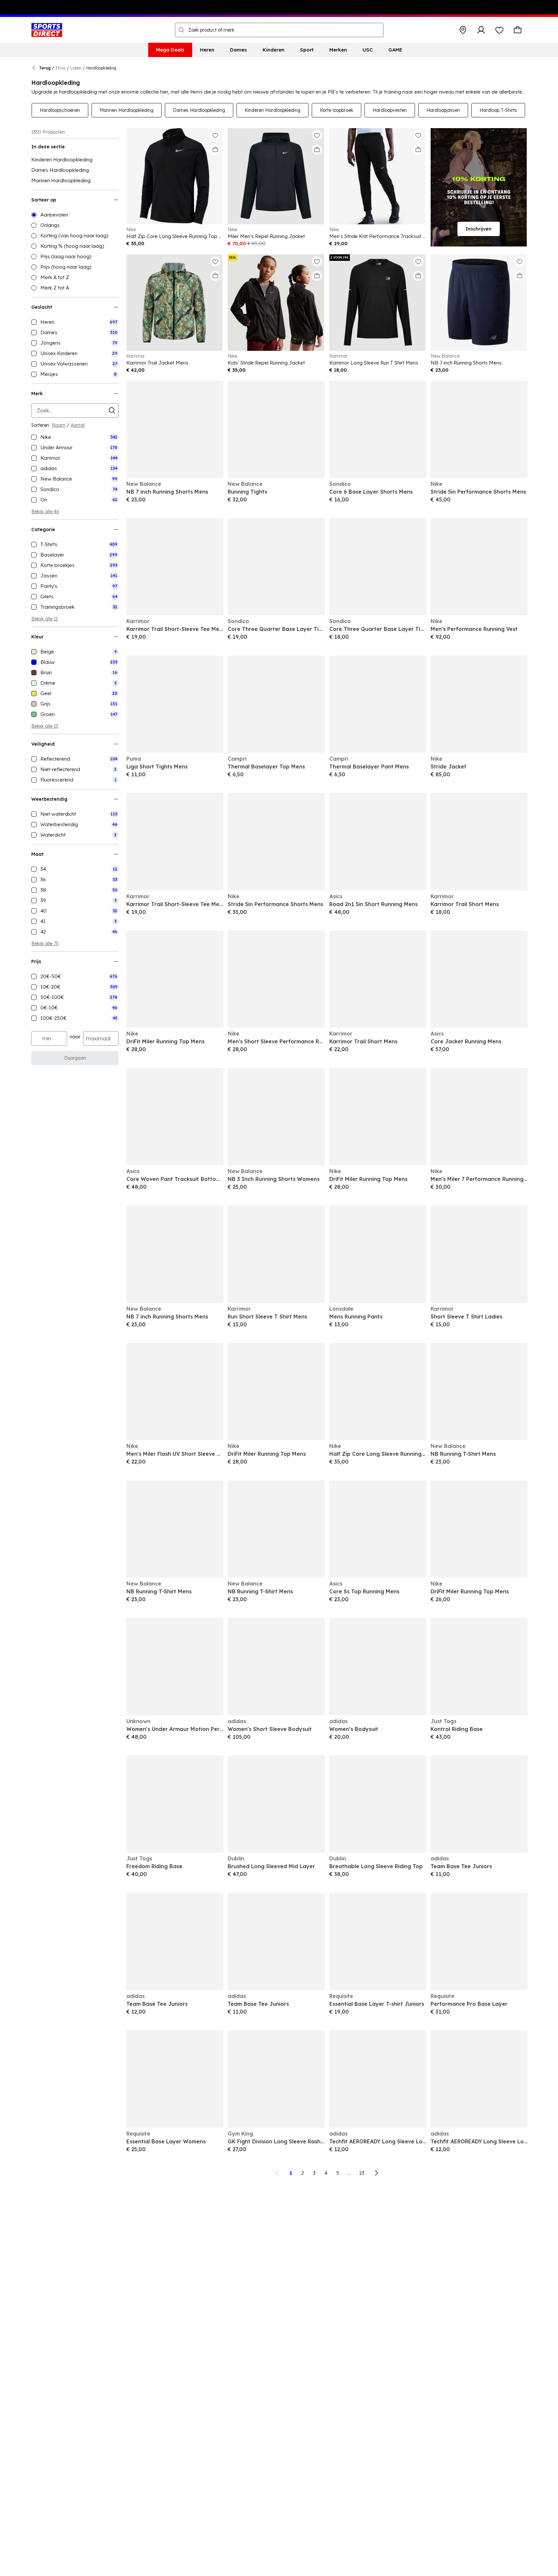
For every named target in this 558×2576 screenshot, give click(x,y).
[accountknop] (481, 30)
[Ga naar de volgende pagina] (376, 2173)
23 (362, 2173)
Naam (59, 425)
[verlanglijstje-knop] (499, 30)
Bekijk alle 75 (45, 944)
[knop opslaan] (463, 30)
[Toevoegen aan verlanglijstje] (215, 135)
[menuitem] (170, 50)
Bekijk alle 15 (45, 726)
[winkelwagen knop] (518, 30)
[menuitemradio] (75, 215)
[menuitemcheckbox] (75, 322)
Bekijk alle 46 (45, 512)
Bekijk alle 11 (44, 619)
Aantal (78, 425)
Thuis (60, 68)
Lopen (76, 68)
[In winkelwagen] (215, 150)
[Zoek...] (181, 30)
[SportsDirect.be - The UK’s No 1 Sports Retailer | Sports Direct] (47, 30)
